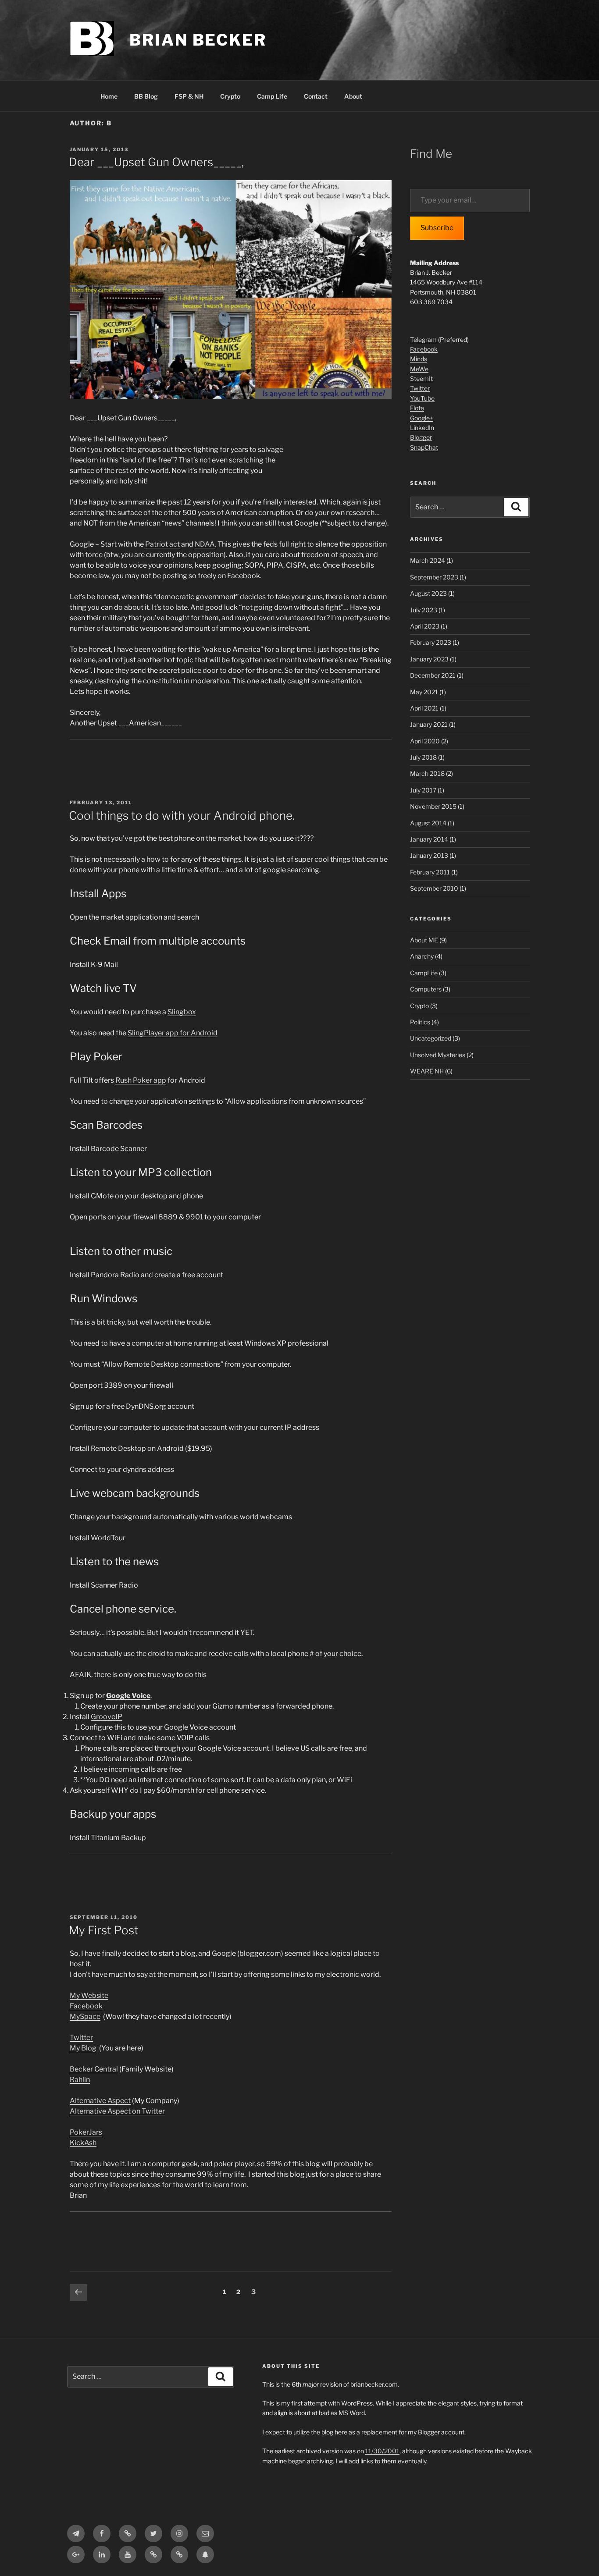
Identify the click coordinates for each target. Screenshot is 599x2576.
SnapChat (424, 447)
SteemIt (421, 378)
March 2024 (428, 560)
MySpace (85, 2016)
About (353, 96)
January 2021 (429, 724)
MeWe (419, 369)
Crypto (230, 96)
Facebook (86, 2006)
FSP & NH (189, 96)
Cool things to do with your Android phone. (182, 815)
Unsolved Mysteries (438, 1055)
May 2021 (424, 692)
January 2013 (429, 855)
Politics (420, 1022)
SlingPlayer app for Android (173, 1033)
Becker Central (94, 2069)
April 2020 (425, 741)
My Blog (83, 2048)
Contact (316, 96)
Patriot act (162, 544)
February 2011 (430, 872)
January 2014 (429, 839)
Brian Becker (198, 40)
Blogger (421, 437)
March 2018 (427, 773)
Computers (426, 989)
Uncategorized (431, 1038)
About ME (424, 940)
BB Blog (146, 96)
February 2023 (431, 642)
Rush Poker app (141, 1080)
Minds (419, 359)
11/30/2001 (382, 2451)
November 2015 (433, 806)
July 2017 (423, 790)
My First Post (104, 1930)
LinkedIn (422, 428)
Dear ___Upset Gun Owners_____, (156, 162)
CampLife (424, 973)
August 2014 (428, 823)
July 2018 (423, 757)
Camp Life (272, 96)
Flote (417, 408)
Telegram (423, 339)
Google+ (422, 418)
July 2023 (424, 610)
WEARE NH (427, 1071)
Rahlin (80, 2080)
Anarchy (422, 956)
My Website (89, 1995)
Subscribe (437, 228)
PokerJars (86, 2132)
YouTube (422, 398)
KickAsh (83, 2143)
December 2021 (433, 675)
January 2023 (429, 659)
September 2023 (434, 577)
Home (109, 96)
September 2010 (434, 888)
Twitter (81, 2038)
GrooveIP (107, 1717)
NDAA (205, 544)
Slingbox (182, 1012)
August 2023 (428, 593)
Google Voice (128, 1696)
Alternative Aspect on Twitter (117, 2111)
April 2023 (425, 626)
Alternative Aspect (100, 2101)
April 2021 (424, 708)
